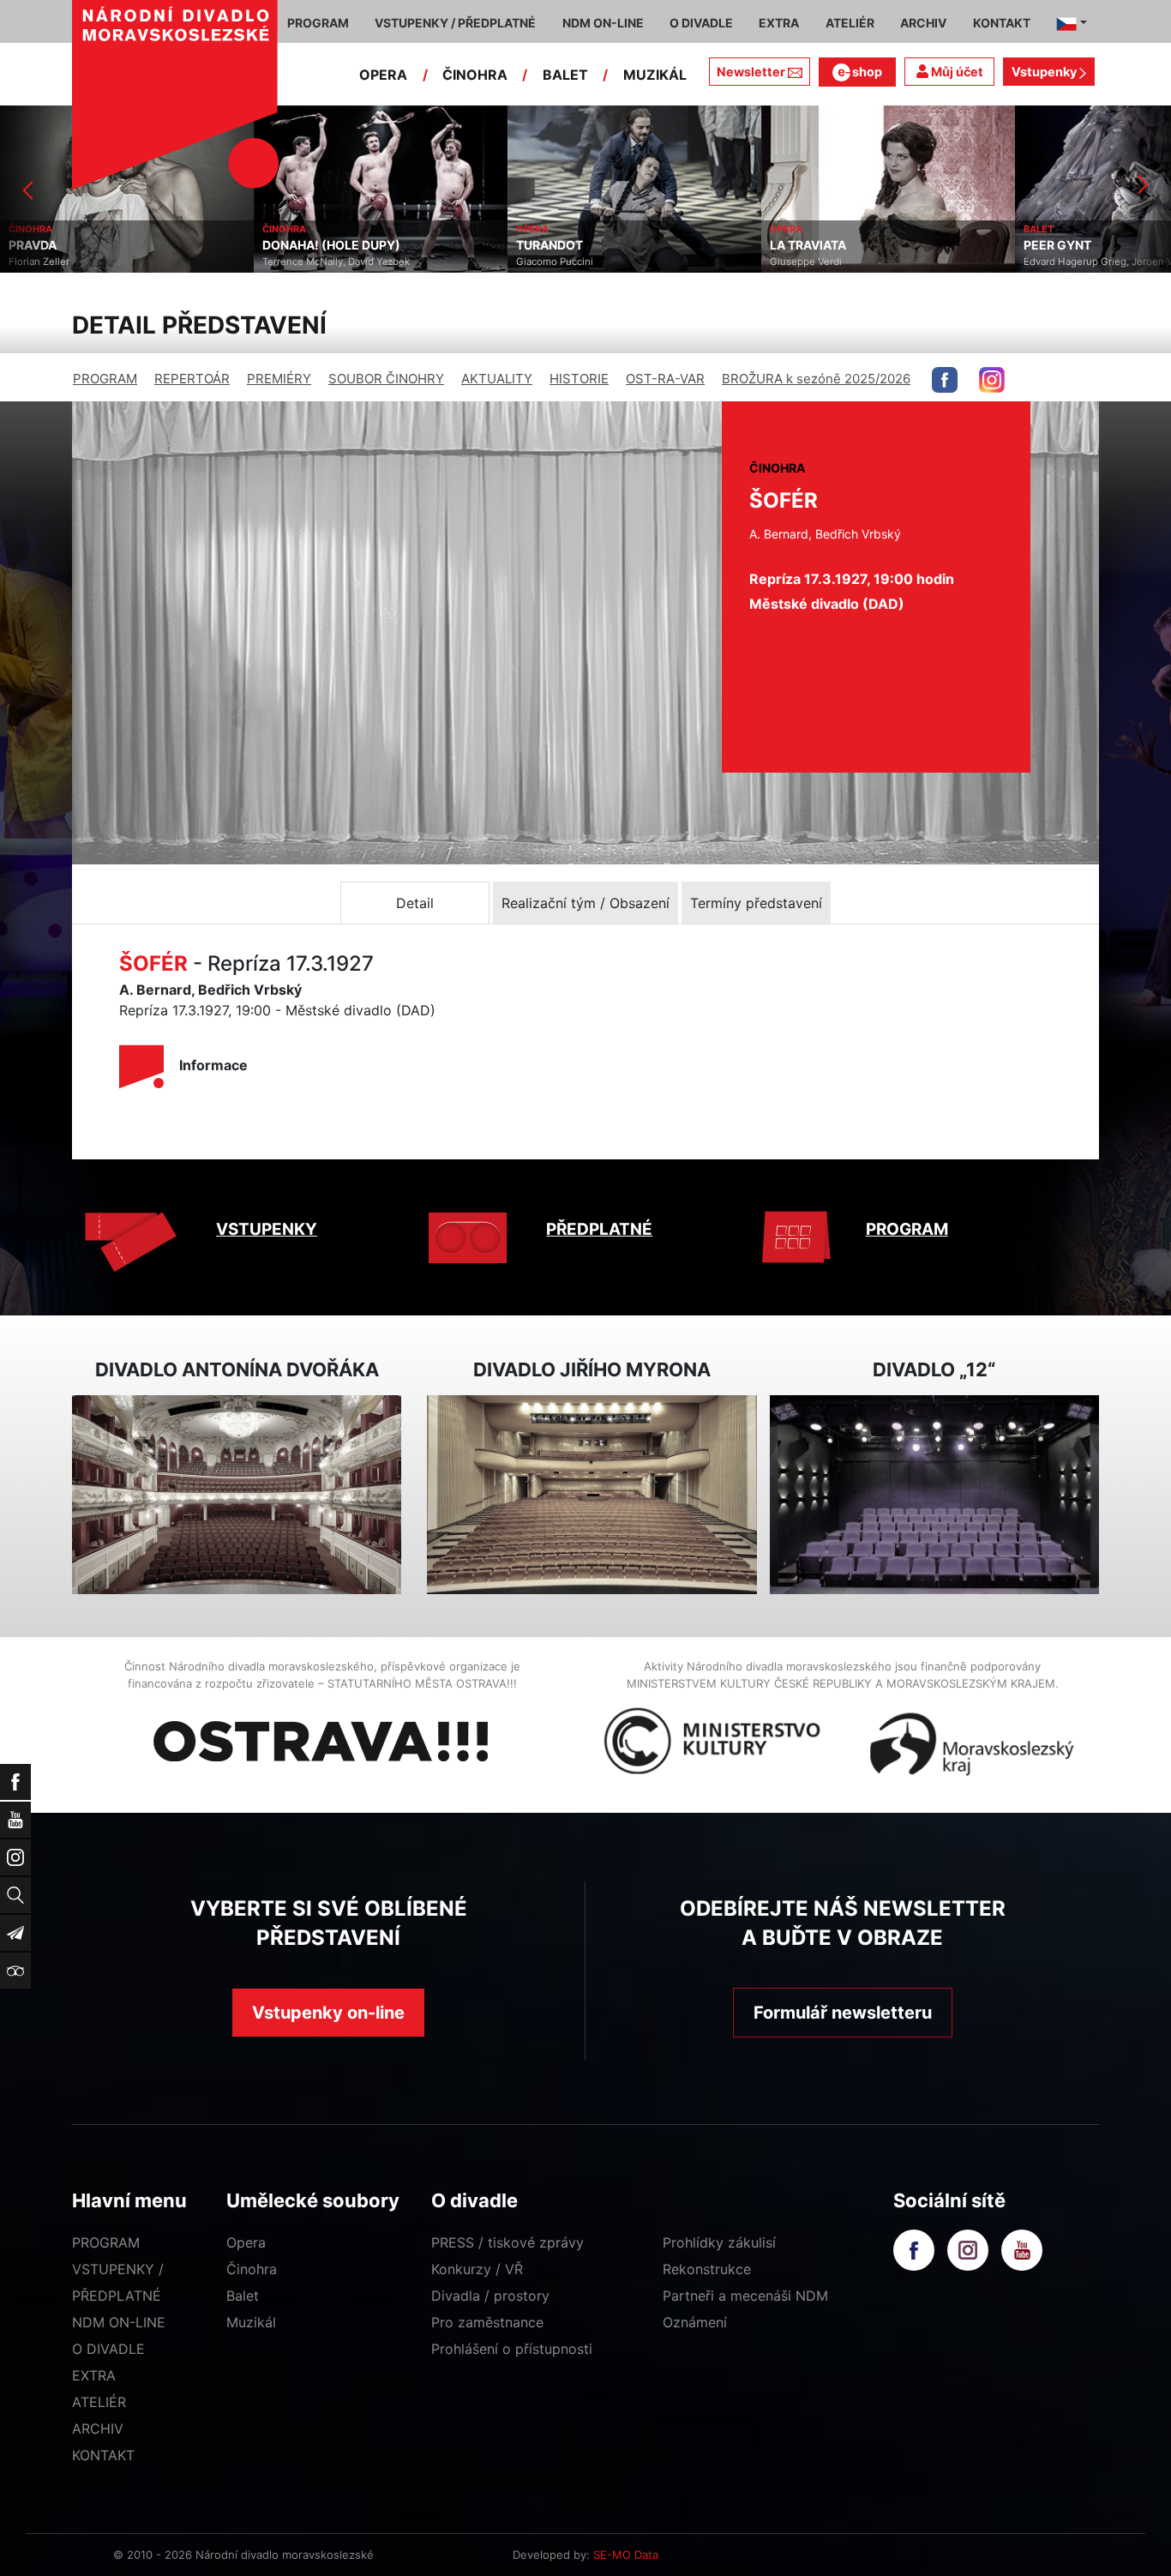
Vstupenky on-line (328, 2013)
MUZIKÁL (655, 75)
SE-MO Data (626, 2555)
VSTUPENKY (267, 1229)
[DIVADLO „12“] (934, 1495)
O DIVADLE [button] (701, 23)
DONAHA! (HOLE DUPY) (78, 245)
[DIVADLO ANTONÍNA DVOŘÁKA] (237, 1495)
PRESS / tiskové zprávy (507, 2242)
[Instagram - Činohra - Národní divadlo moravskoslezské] (992, 380)
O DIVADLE (108, 2349)
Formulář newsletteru (843, 2013)
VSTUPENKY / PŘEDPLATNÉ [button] (455, 23)
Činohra (252, 2269)
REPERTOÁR (192, 379)
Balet (243, 2296)
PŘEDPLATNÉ (599, 1229)
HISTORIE (579, 379)
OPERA (383, 75)
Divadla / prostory (490, 2296)
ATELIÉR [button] (850, 23)
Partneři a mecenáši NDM (745, 2296)
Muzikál (251, 2322)
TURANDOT (296, 245)
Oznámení (695, 2322)
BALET (565, 75)
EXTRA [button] (779, 23)
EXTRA (94, 2375)
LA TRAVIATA (554, 245)
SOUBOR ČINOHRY (386, 379)
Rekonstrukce (707, 2269)
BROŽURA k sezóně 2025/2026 (816, 379)
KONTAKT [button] (1002, 23)
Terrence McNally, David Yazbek (82, 262)
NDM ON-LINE (119, 2322)
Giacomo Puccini (301, 262)
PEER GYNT (804, 245)
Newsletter (751, 72)
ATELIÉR (99, 2402)
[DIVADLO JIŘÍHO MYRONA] (592, 1495)
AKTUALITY (497, 379)
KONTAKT (103, 2455)
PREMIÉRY (279, 379)
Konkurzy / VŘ (477, 2269)
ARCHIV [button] (923, 23)
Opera (246, 2242)
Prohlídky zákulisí (719, 2242)
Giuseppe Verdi (552, 262)
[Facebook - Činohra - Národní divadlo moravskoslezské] (945, 380)
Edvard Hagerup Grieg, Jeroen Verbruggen (869, 262)
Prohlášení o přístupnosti (512, 2349)
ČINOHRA (475, 75)
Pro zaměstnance (487, 2322)
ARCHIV (98, 2429)
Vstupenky (1045, 72)
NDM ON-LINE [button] (603, 23)
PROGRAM (105, 379)
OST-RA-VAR (665, 379)
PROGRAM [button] (318, 23)
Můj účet (956, 72)
